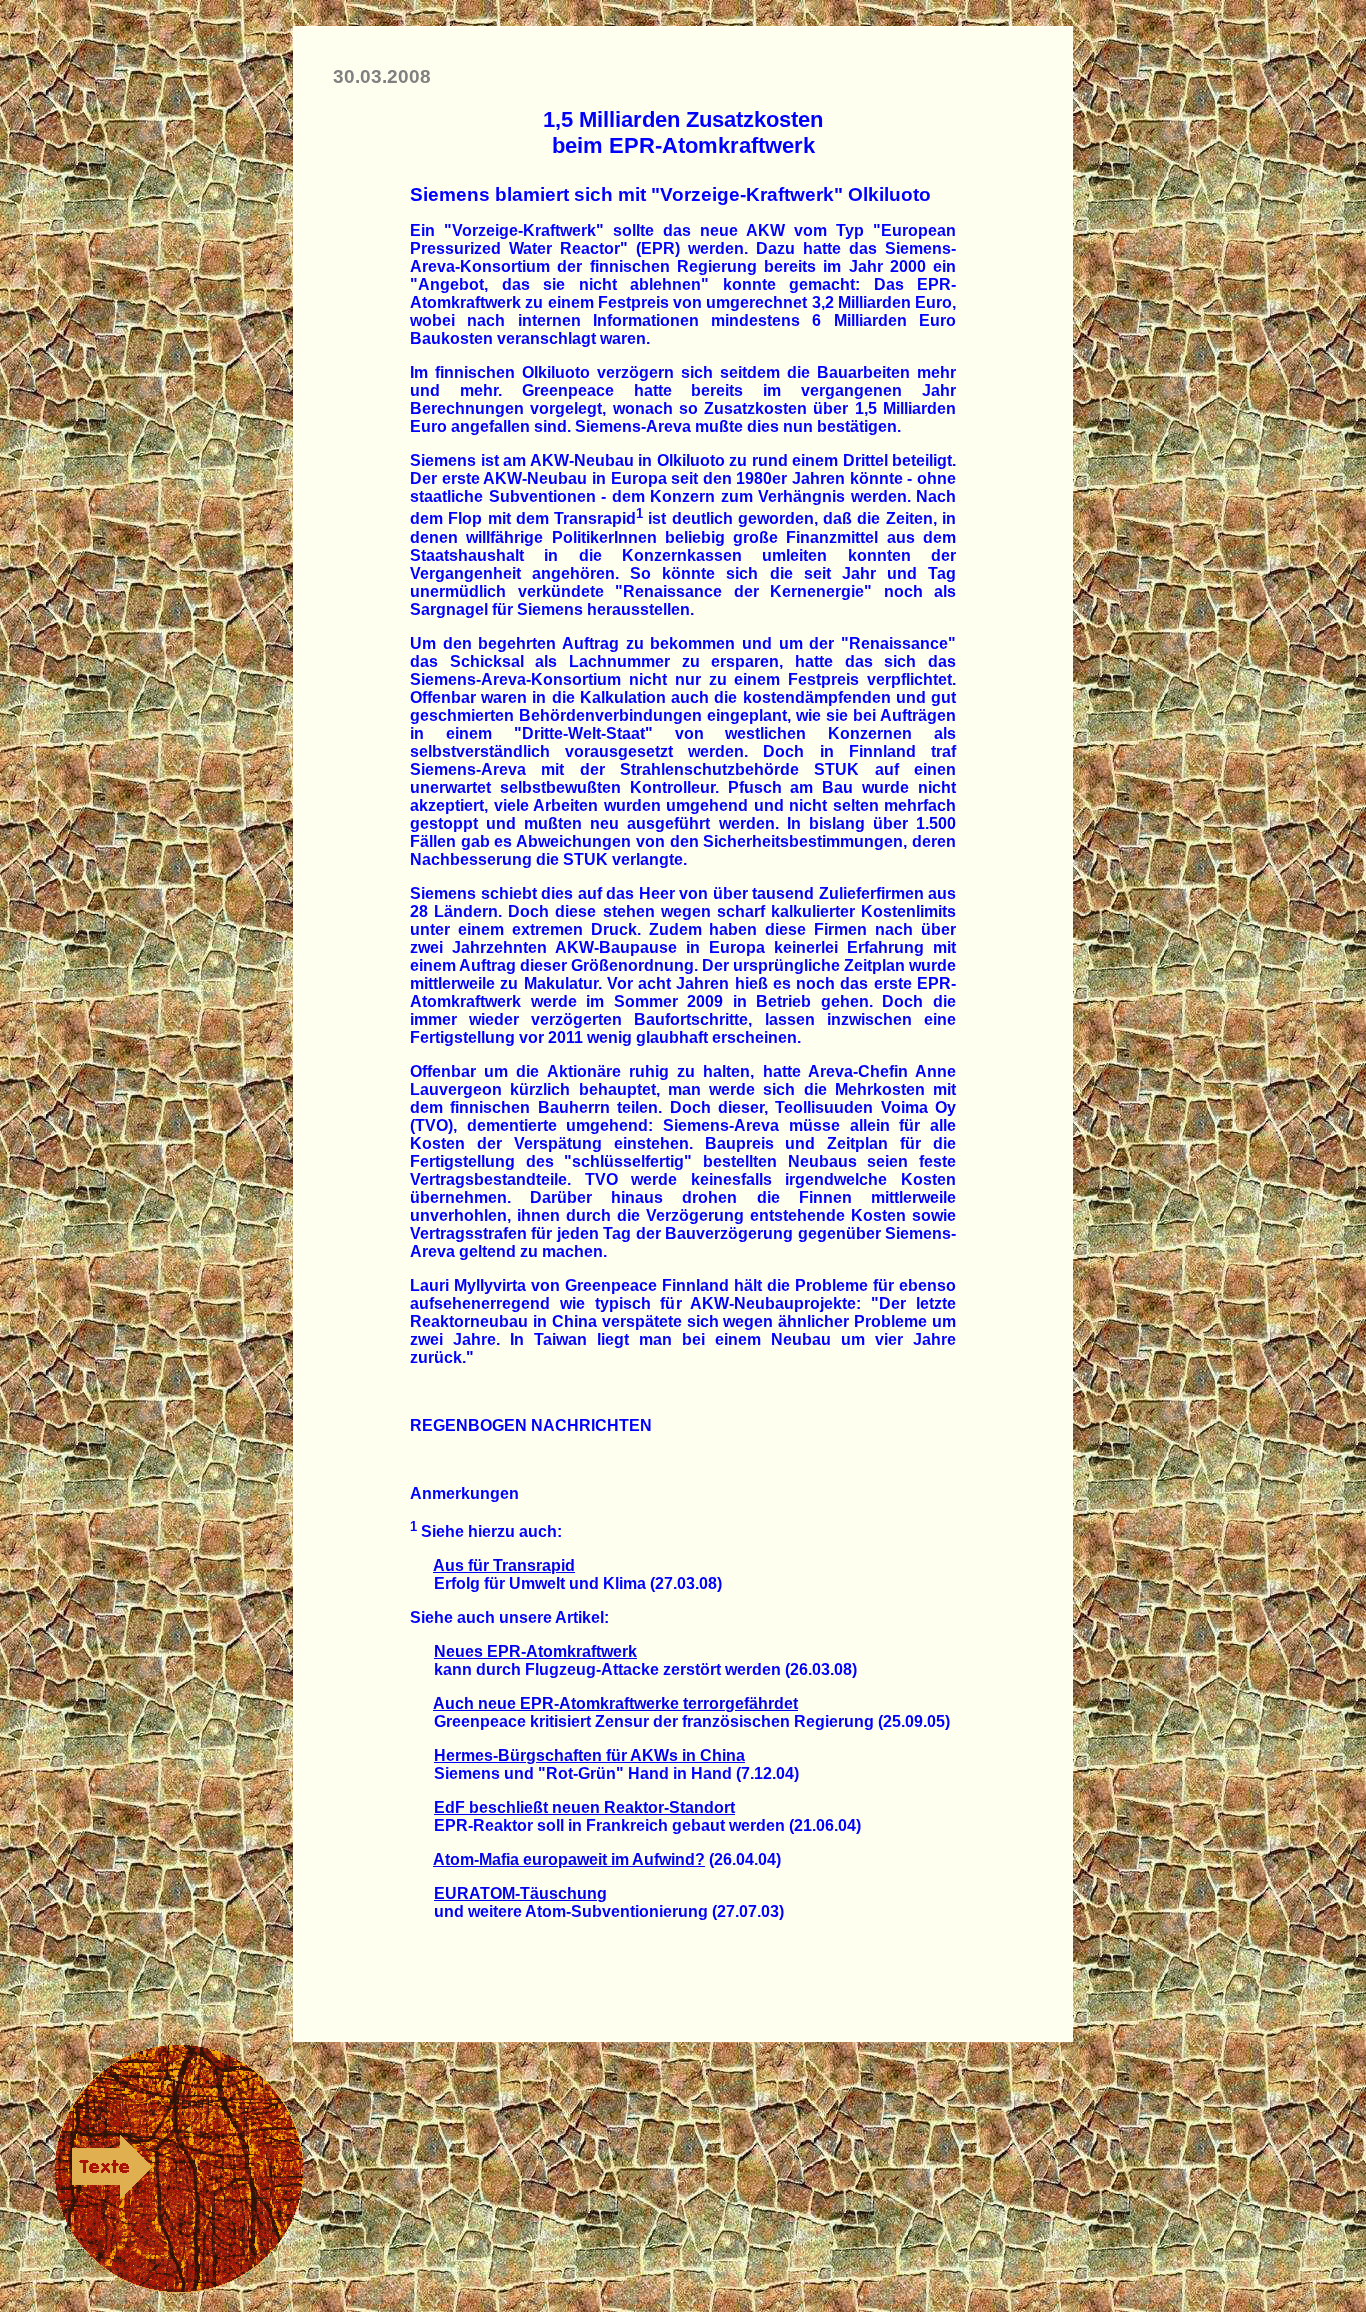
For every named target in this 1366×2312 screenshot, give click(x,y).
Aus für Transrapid (504, 1565)
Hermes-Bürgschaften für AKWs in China (589, 1755)
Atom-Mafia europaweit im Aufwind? (569, 1859)
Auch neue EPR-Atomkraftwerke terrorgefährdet (615, 1703)
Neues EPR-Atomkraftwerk (535, 1651)
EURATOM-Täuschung (520, 1893)
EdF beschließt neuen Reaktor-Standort (584, 1807)
